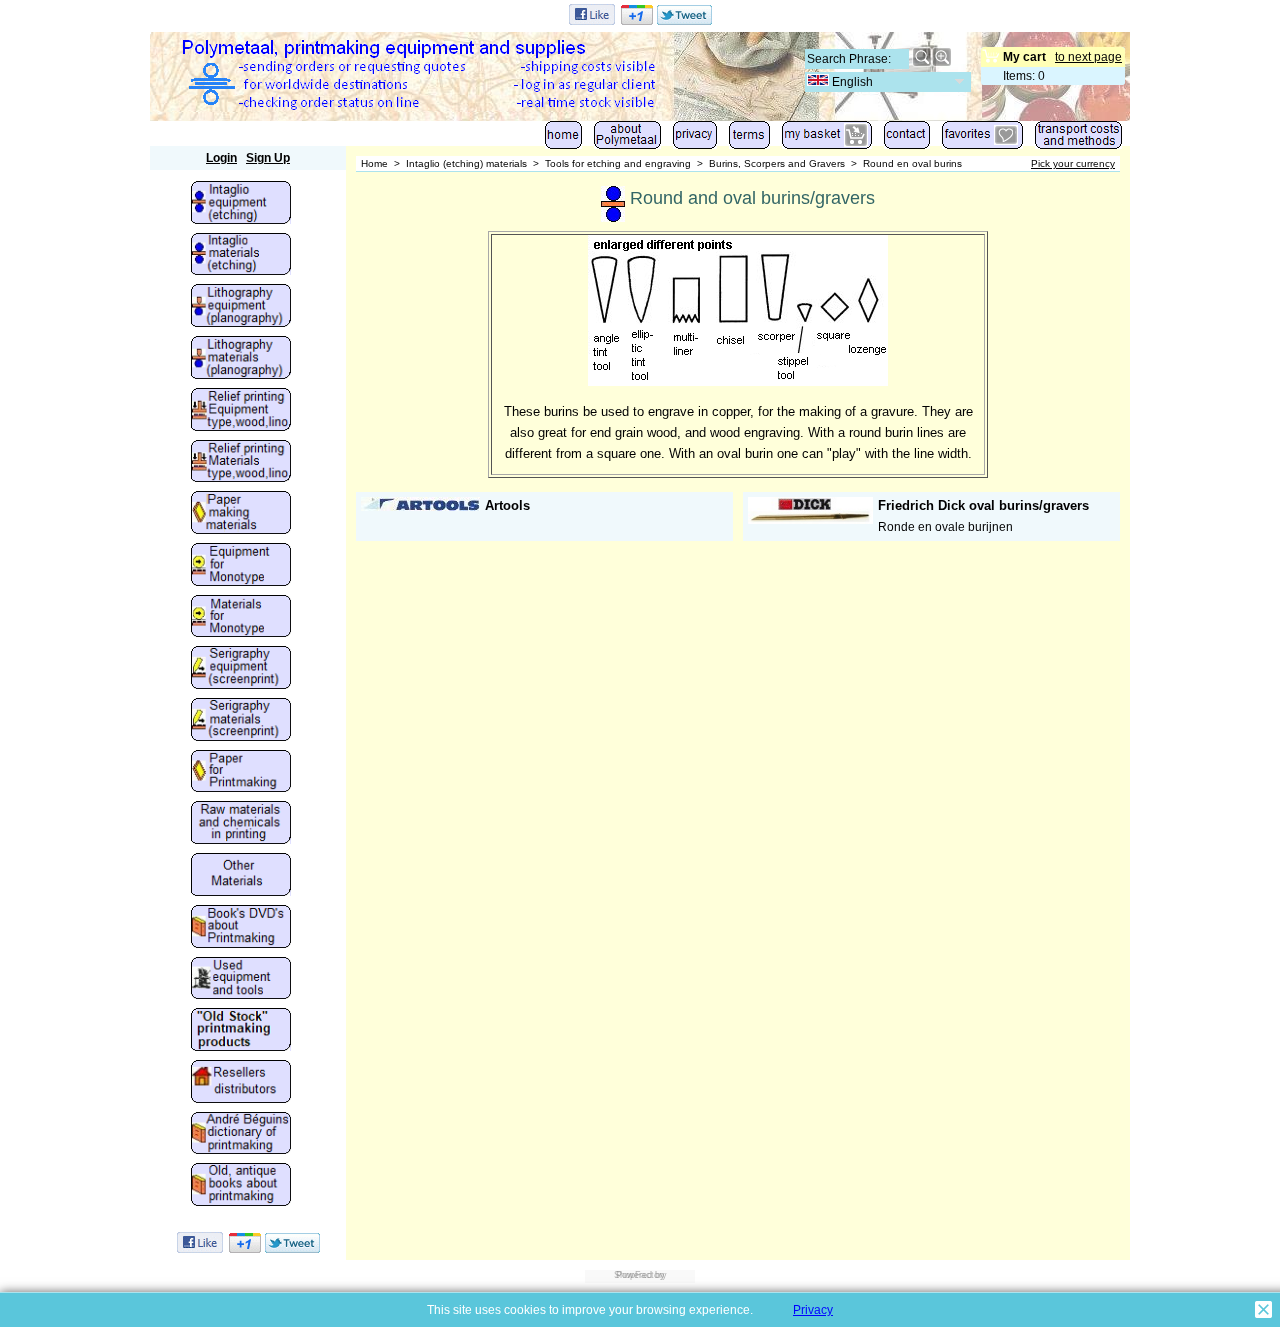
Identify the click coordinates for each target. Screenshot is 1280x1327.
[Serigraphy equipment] (241, 669)
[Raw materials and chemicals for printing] (241, 824)
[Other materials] (241, 876)
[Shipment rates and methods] (1078, 139)
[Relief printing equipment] (241, 411)
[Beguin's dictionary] (241, 1135)
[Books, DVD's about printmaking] (241, 928)
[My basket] (827, 139)
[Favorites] (982, 139)
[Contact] (907, 139)
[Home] (563, 139)
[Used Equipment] (241, 980)
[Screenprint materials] (241, 721)
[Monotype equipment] (241, 566)
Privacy (813, 1310)
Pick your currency (1073, 163)
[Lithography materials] (241, 359)
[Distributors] (241, 1083)
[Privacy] (695, 139)
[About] (627, 139)
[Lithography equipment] (241, 307)
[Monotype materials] (241, 618)
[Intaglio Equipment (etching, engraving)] (241, 204)
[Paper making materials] (241, 514)
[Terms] (749, 139)
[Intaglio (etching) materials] (241, 256)
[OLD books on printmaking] (241, 1186)
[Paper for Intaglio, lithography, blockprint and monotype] (241, 773)
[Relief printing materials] (241, 463)
